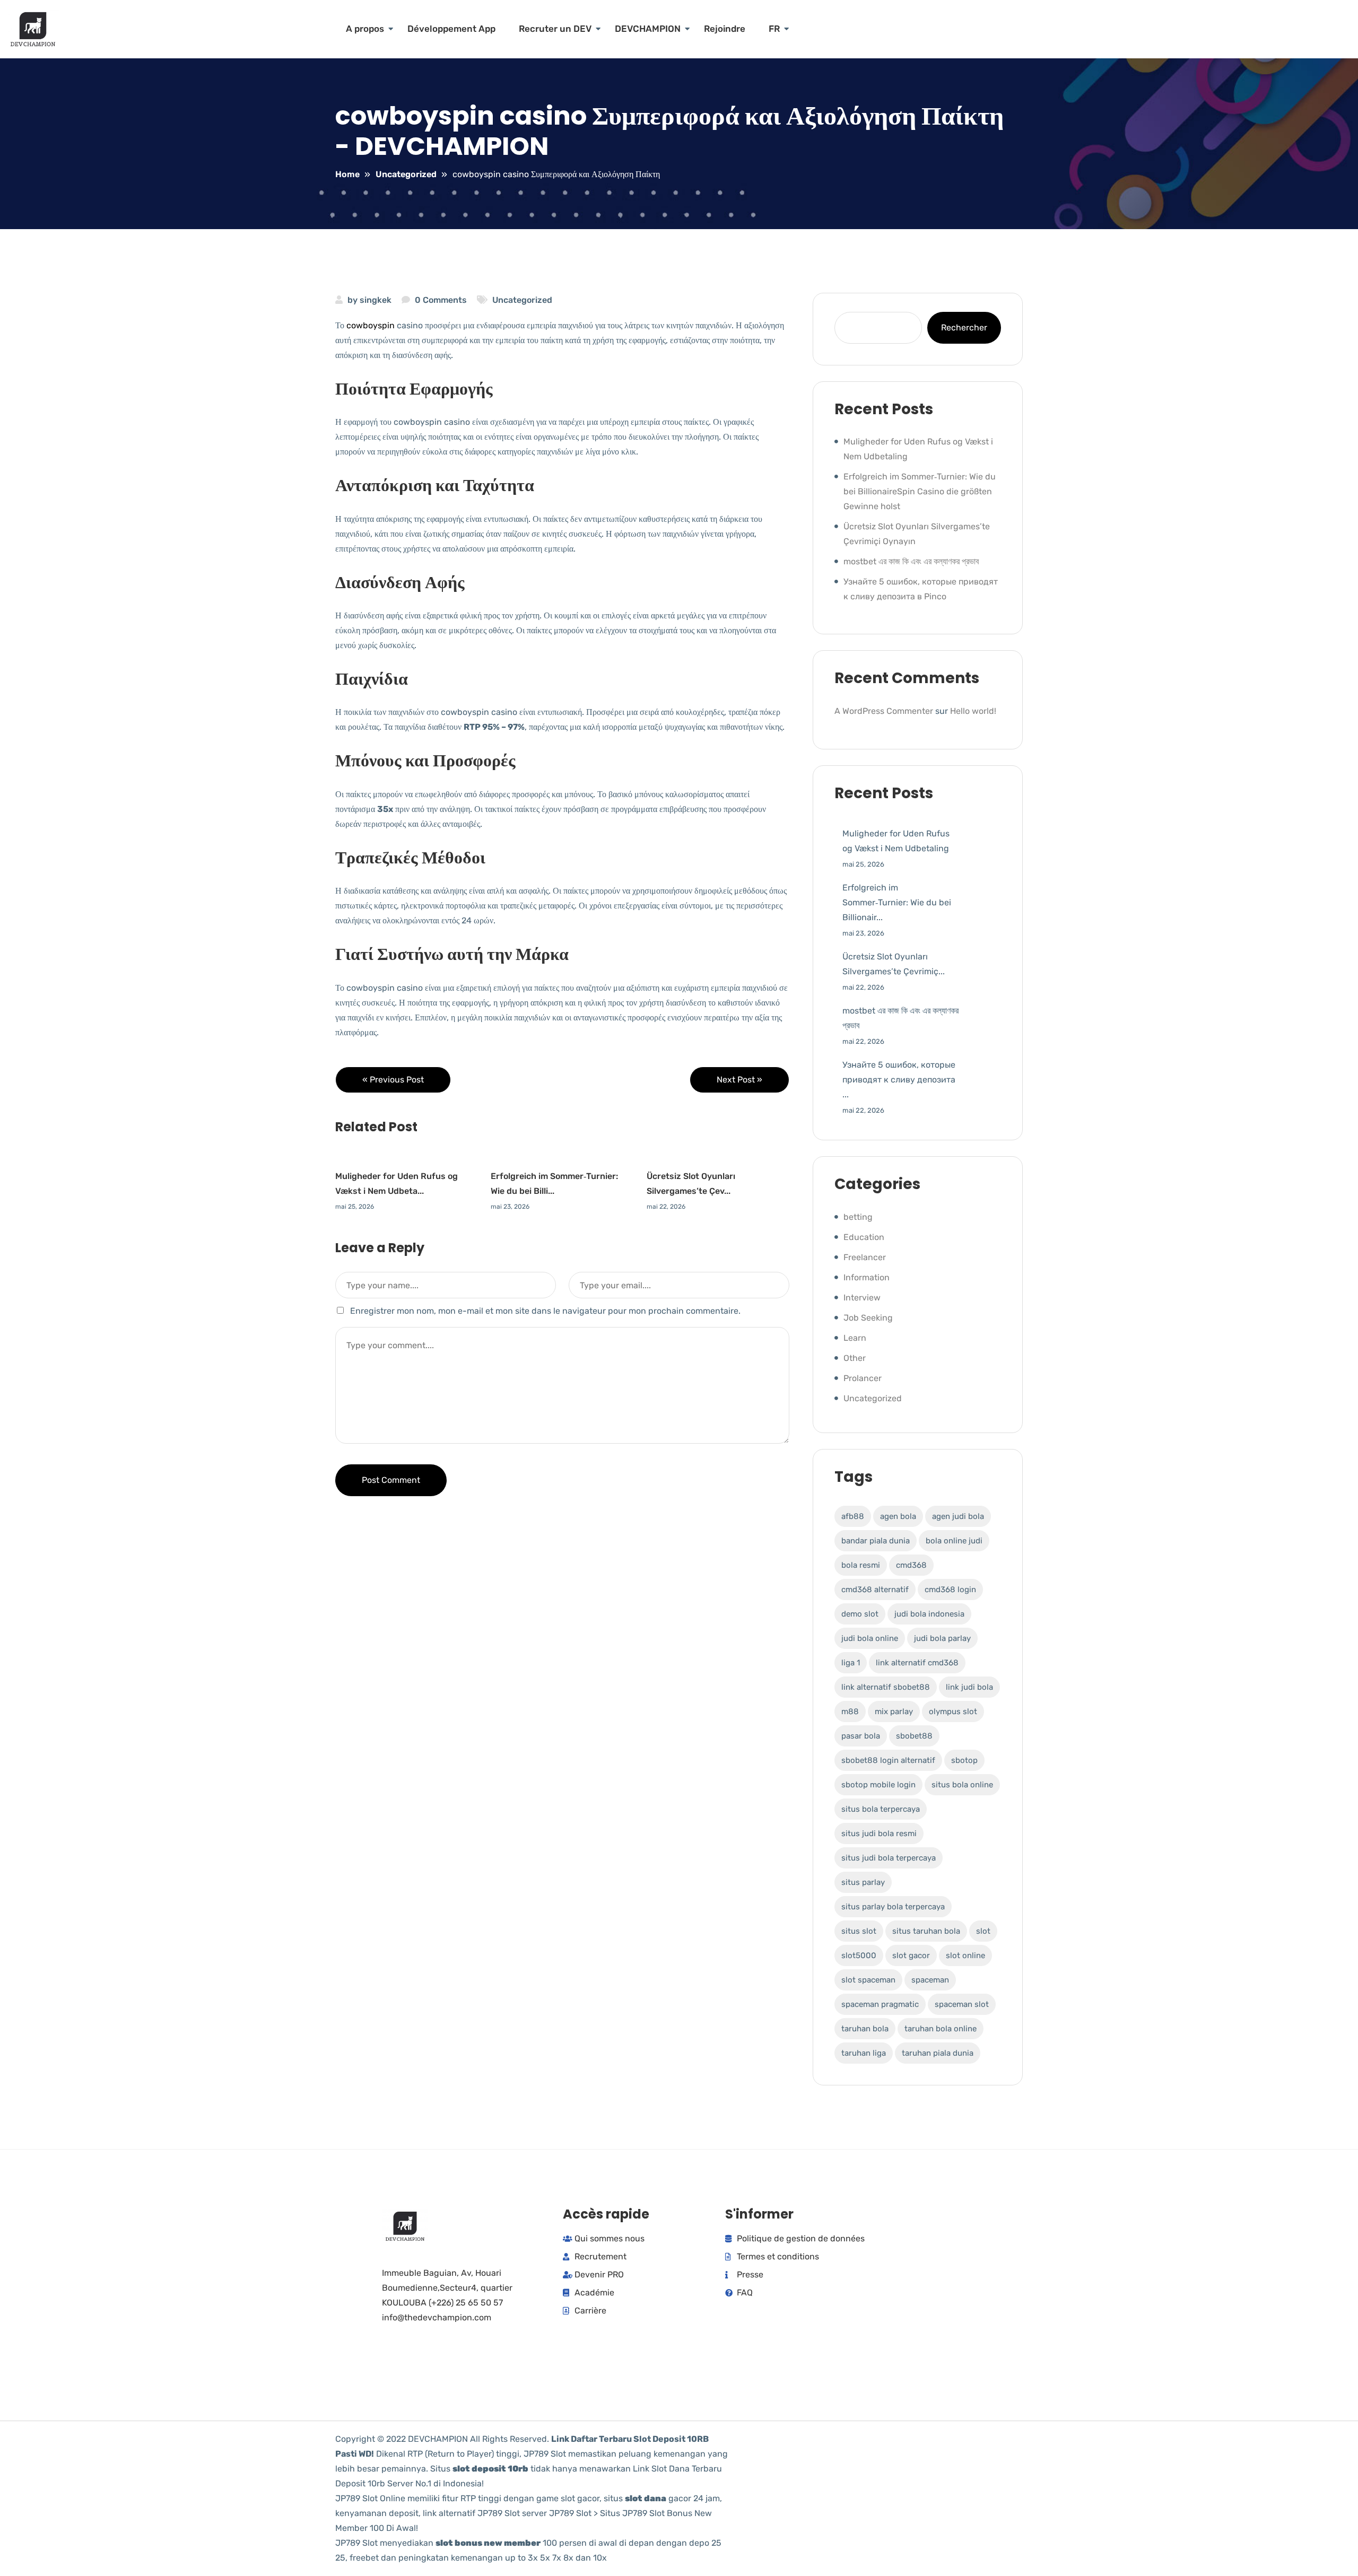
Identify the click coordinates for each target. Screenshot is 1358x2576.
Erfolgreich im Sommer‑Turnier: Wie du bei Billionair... (897, 902)
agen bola (898, 1516)
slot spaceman (868, 1980)
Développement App (451, 29)
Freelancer (865, 1257)
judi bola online (870, 1638)
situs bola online (962, 1785)
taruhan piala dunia (938, 2053)
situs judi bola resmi (879, 1833)
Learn (855, 1338)
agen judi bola (958, 1516)
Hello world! (973, 711)
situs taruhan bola (926, 1931)
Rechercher (964, 328)
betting (858, 1217)
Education (864, 1237)
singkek (376, 300)
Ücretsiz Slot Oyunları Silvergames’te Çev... (691, 1184)
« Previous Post (393, 1080)
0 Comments (441, 300)
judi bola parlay (942, 1638)
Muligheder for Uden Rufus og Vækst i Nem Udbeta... (397, 1184)
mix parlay (894, 1711)
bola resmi (861, 1565)
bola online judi (954, 1541)
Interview (862, 1298)
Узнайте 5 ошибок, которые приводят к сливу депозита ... (899, 1080)
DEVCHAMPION (648, 29)
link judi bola (969, 1687)
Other (855, 1358)
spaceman (930, 1980)
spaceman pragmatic (880, 2004)
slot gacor (911, 1955)
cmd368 (911, 1565)
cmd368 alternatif (875, 1590)
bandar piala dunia (876, 1541)
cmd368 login (950, 1590)
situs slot (859, 1931)
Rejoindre (725, 29)
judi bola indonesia (929, 1614)
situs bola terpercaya (881, 1809)
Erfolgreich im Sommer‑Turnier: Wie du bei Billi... (554, 1184)
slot (983, 1931)
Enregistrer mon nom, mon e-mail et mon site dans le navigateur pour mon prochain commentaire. (545, 1311)
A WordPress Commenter (884, 711)
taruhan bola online (941, 2029)
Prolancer (863, 1378)
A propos (365, 29)
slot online (965, 1955)
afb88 (853, 1516)
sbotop (964, 1760)
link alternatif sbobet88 (886, 1687)
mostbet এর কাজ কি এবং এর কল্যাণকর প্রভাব (911, 561)
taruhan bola (865, 2029)
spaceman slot (962, 2004)
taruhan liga (864, 2053)
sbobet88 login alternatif (888, 1760)
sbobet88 (914, 1736)
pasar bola (861, 1736)
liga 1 (851, 1663)
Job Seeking (868, 1318)
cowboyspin (371, 325)
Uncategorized (522, 300)
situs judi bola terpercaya (889, 1858)
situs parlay (863, 1882)
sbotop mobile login (878, 1785)
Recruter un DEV (555, 29)
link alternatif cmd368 (917, 1663)
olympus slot (953, 1711)
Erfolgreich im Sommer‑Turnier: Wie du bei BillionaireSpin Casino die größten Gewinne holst (920, 491)
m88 (850, 1711)
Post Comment (391, 1480)
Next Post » (739, 1080)
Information (867, 1277)
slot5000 (859, 1955)
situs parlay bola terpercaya (893, 1907)
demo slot (860, 1614)
